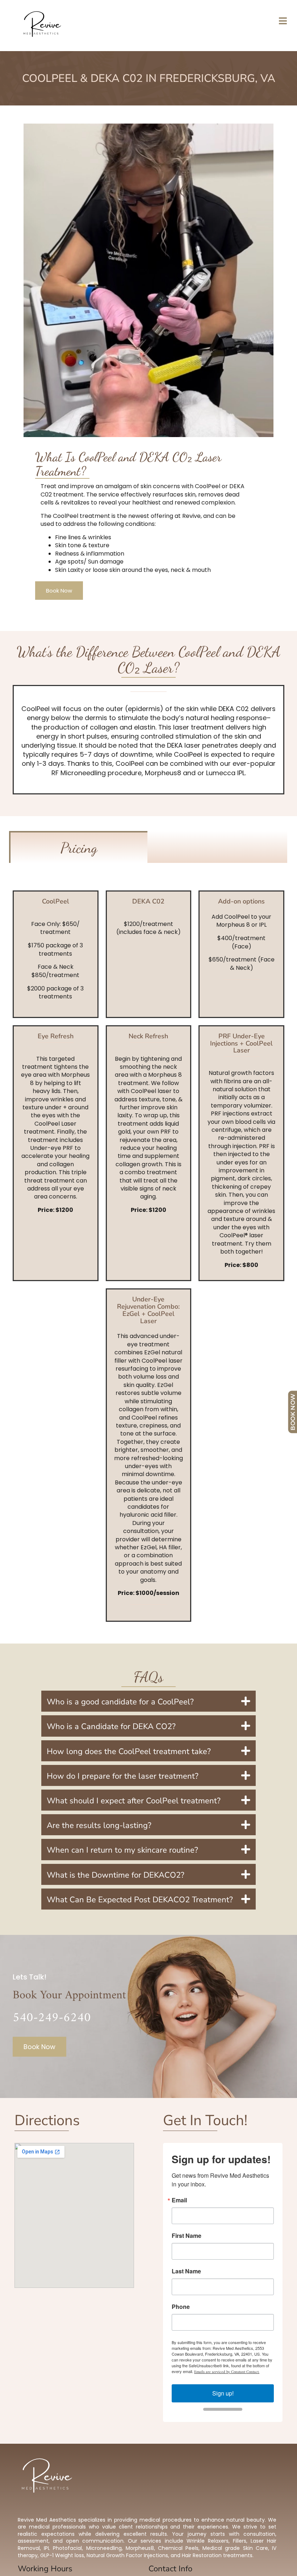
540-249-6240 (52, 2018)
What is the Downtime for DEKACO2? (116, 1875)
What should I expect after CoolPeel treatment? (134, 1801)
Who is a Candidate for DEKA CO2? (111, 1727)
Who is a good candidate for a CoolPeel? (120, 1702)
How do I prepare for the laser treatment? (123, 1776)
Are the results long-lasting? (99, 1825)
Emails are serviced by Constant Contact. (227, 2372)
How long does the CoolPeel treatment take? (129, 1752)
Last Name (186, 2271)
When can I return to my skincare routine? (122, 1850)
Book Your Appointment (69, 1995)
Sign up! (223, 2393)
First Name (187, 2236)
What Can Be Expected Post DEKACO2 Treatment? (140, 1900)
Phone (181, 2307)
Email (179, 2200)
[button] (149, 1701)
